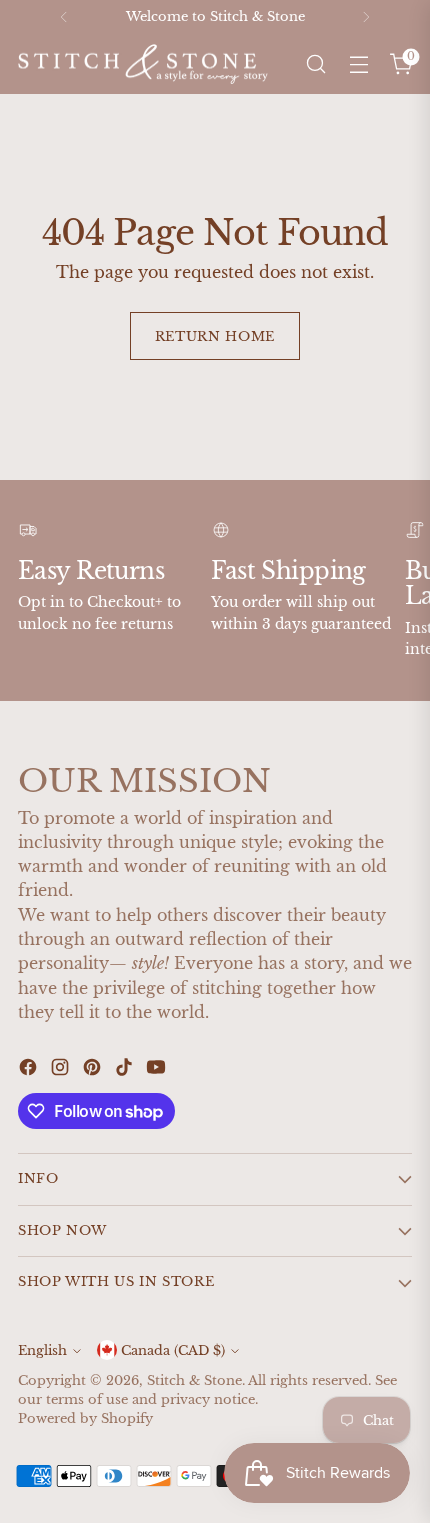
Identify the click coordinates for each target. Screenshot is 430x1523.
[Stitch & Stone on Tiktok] (126, 1070)
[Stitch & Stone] (143, 64)
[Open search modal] (315, 64)
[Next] (366, 17)
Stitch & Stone (194, 1380)
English (42, 1350)
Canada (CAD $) (173, 1350)
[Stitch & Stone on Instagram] (62, 1070)
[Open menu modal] (358, 64)
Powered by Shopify (85, 1418)
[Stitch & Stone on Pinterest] (94, 1070)
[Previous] (64, 17)
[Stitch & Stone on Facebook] (30, 1070)
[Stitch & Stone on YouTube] (158, 1070)
